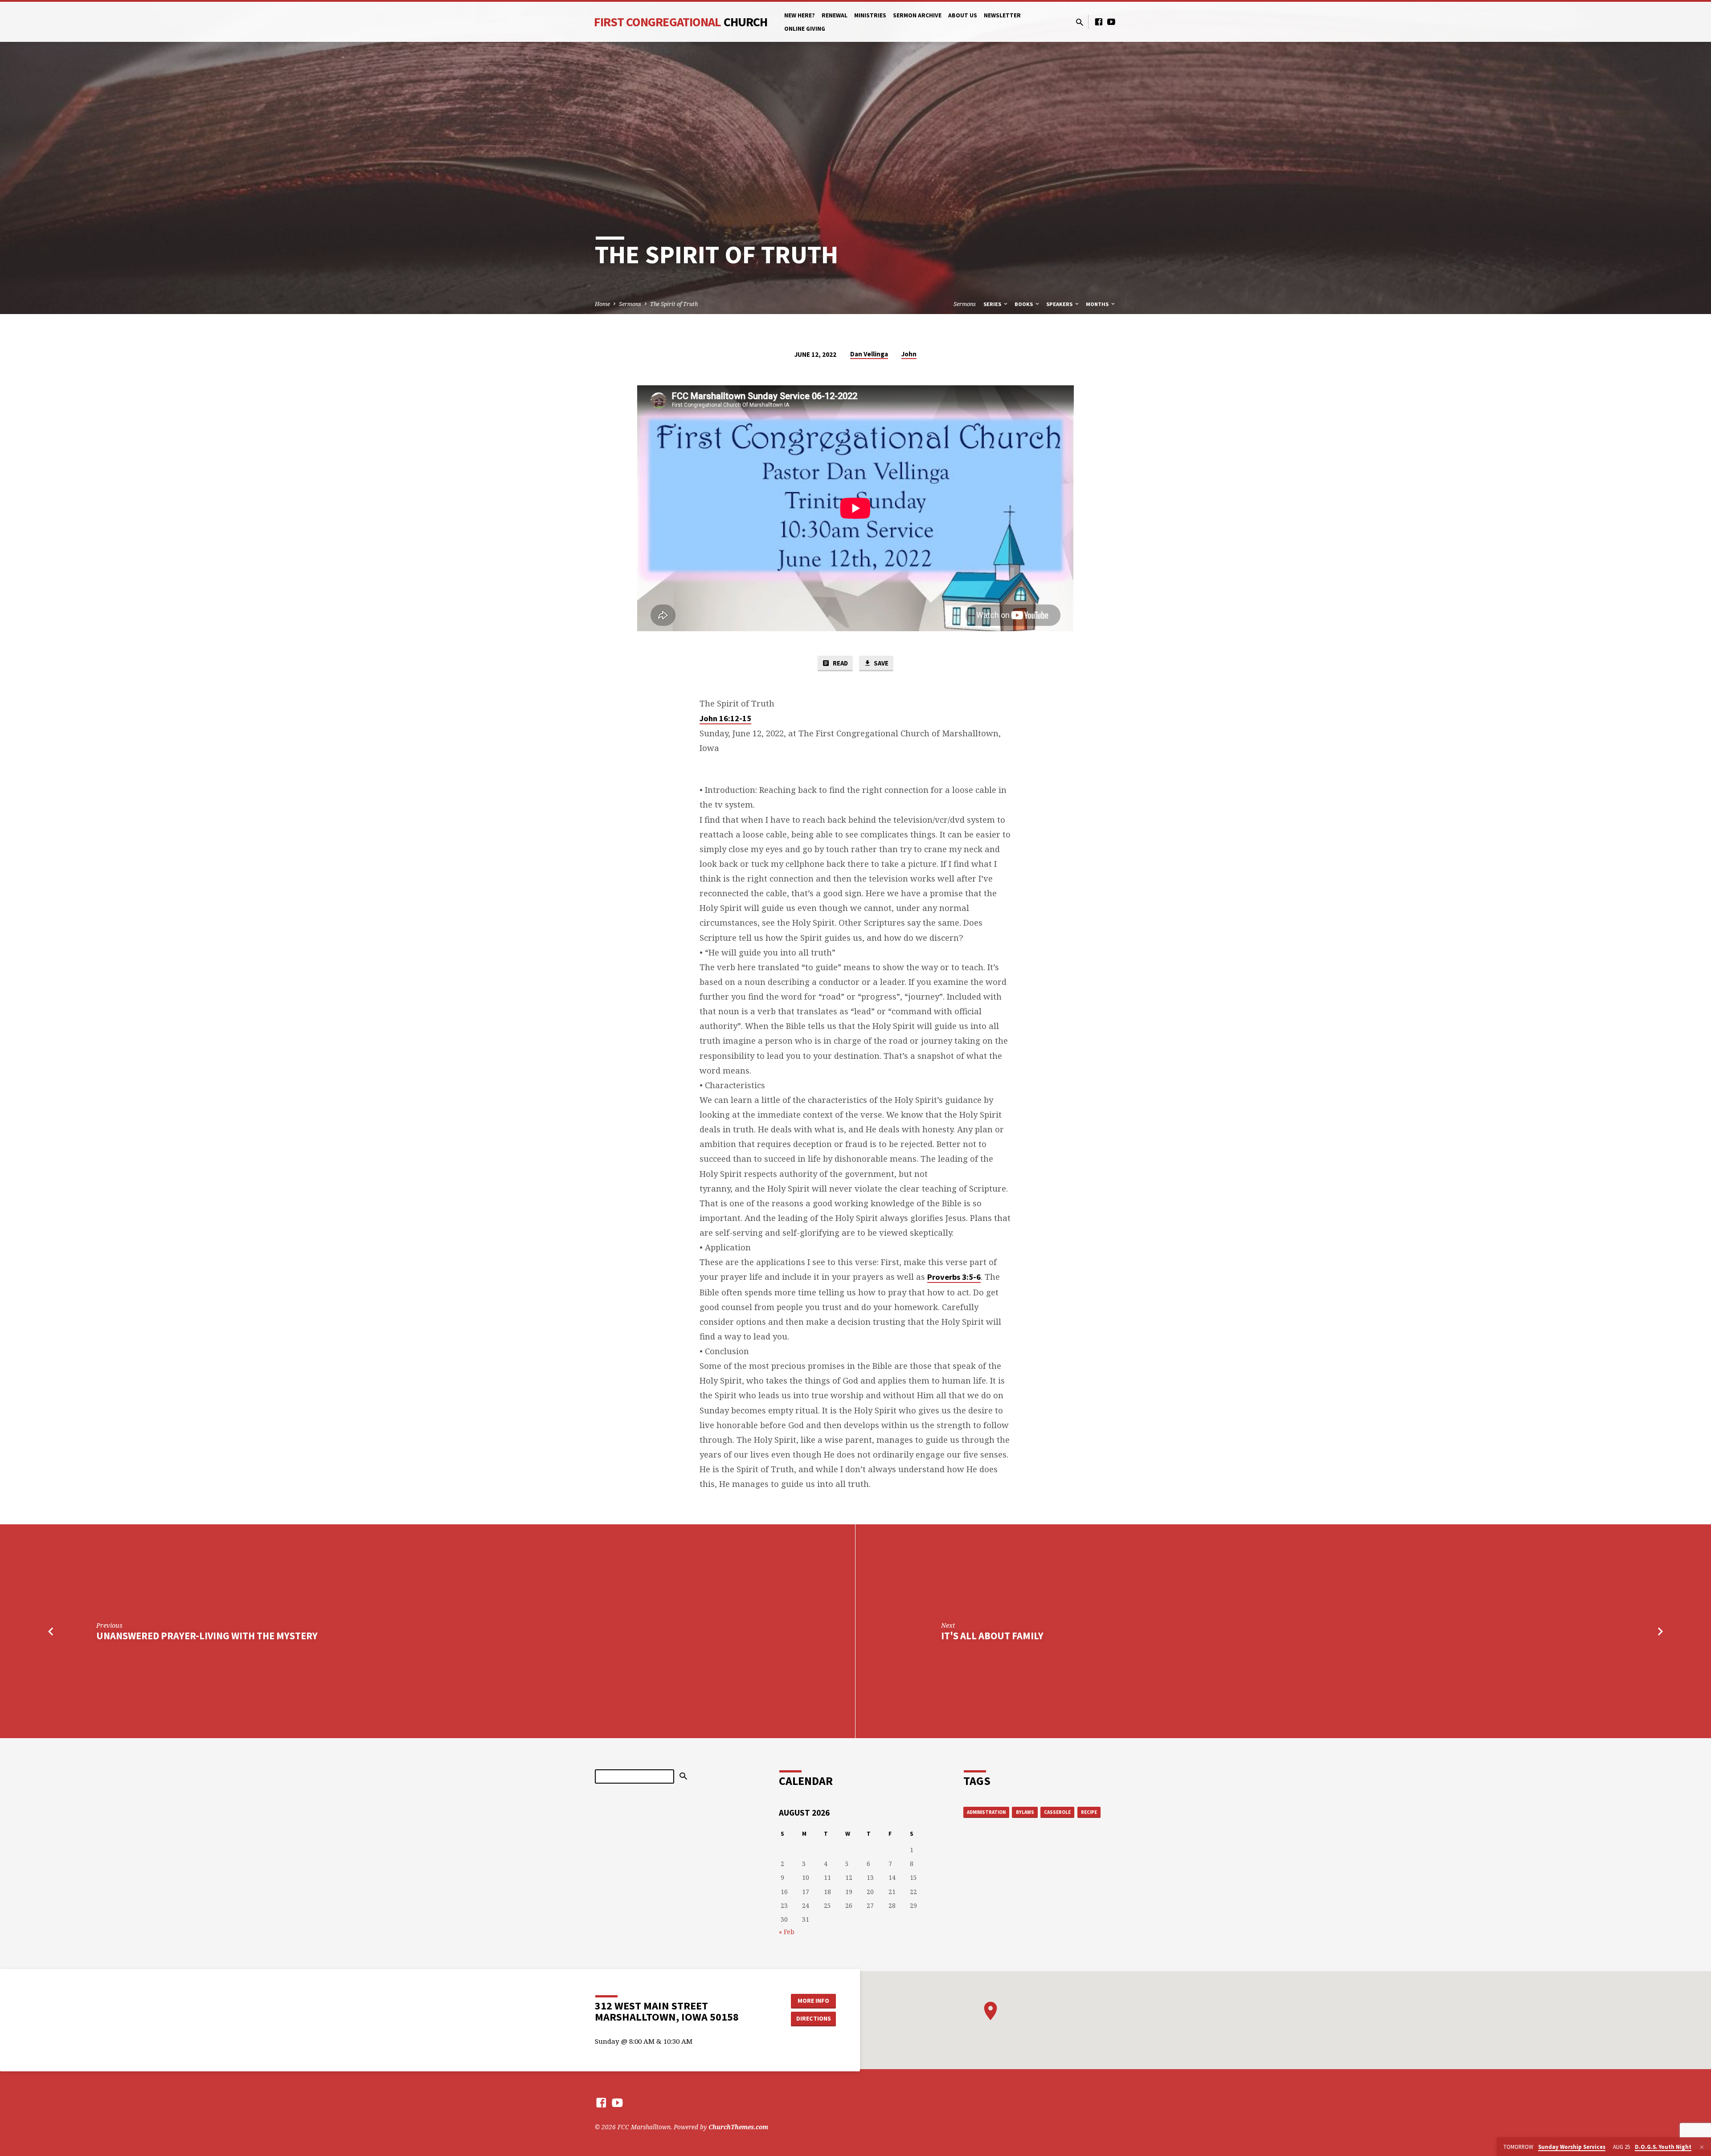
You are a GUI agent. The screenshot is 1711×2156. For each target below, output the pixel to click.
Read (840, 663)
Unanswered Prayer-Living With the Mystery (207, 1636)
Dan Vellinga (869, 354)
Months (1098, 304)
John (909, 354)
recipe (1089, 1812)
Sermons (630, 304)
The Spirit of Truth (674, 304)
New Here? (800, 15)
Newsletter (1002, 15)
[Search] (683, 1776)
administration (986, 1812)
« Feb (787, 1932)
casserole (1057, 1812)
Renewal (835, 15)
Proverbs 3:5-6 (954, 1277)
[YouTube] (1111, 22)
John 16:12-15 (725, 718)
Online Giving (805, 29)
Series (993, 304)
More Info (813, 2001)
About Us (963, 15)
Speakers (1060, 304)
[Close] (1702, 2147)
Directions (814, 2018)
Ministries (870, 15)
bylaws (1025, 1812)
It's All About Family (992, 1636)
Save (880, 663)
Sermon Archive (917, 15)
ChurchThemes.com (738, 2127)
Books (1024, 304)
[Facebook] (1099, 22)
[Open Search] (1080, 22)
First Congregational (681, 22)
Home (602, 304)
